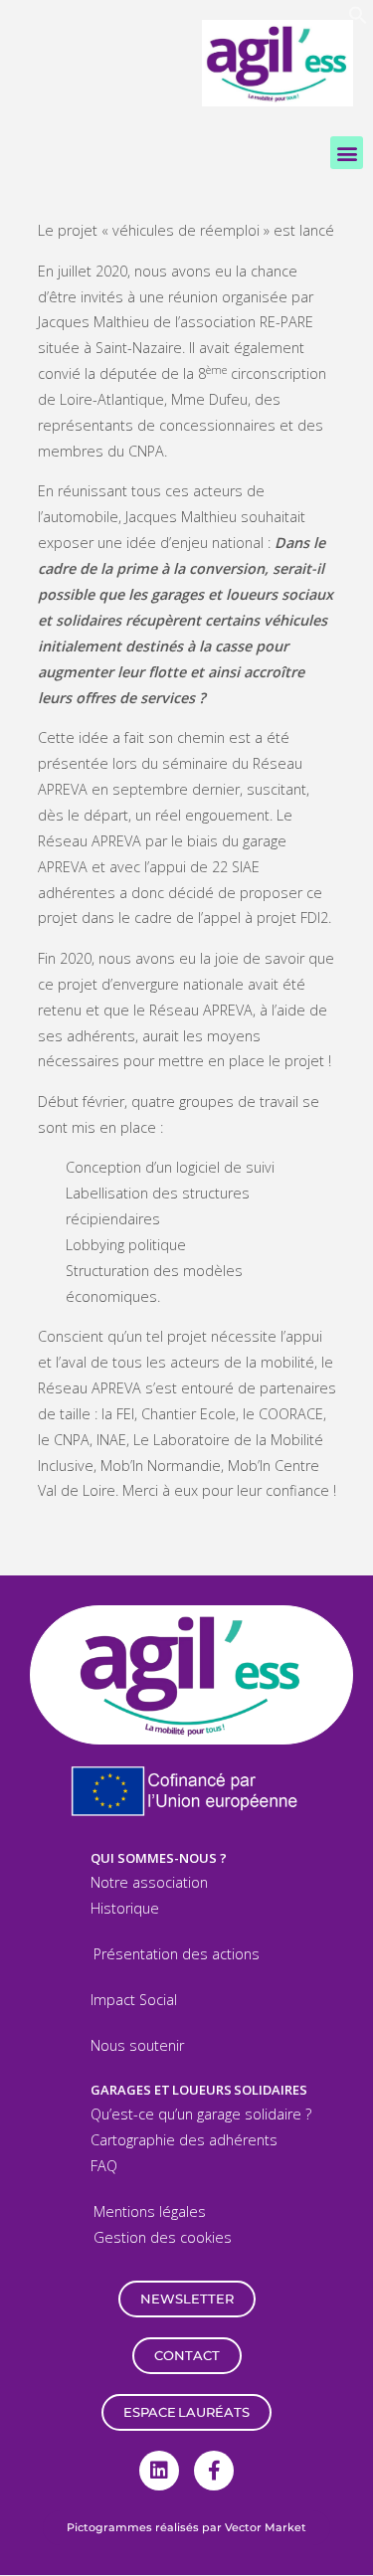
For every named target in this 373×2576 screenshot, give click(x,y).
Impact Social (134, 2000)
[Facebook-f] (214, 2471)
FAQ (104, 2166)
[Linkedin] (159, 2471)
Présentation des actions (177, 1954)
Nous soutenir (137, 2045)
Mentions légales (150, 2211)
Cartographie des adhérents (184, 2140)
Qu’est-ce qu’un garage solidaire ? (201, 2114)
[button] (358, 19)
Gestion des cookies (163, 2237)
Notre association (149, 1882)
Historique (125, 1908)
